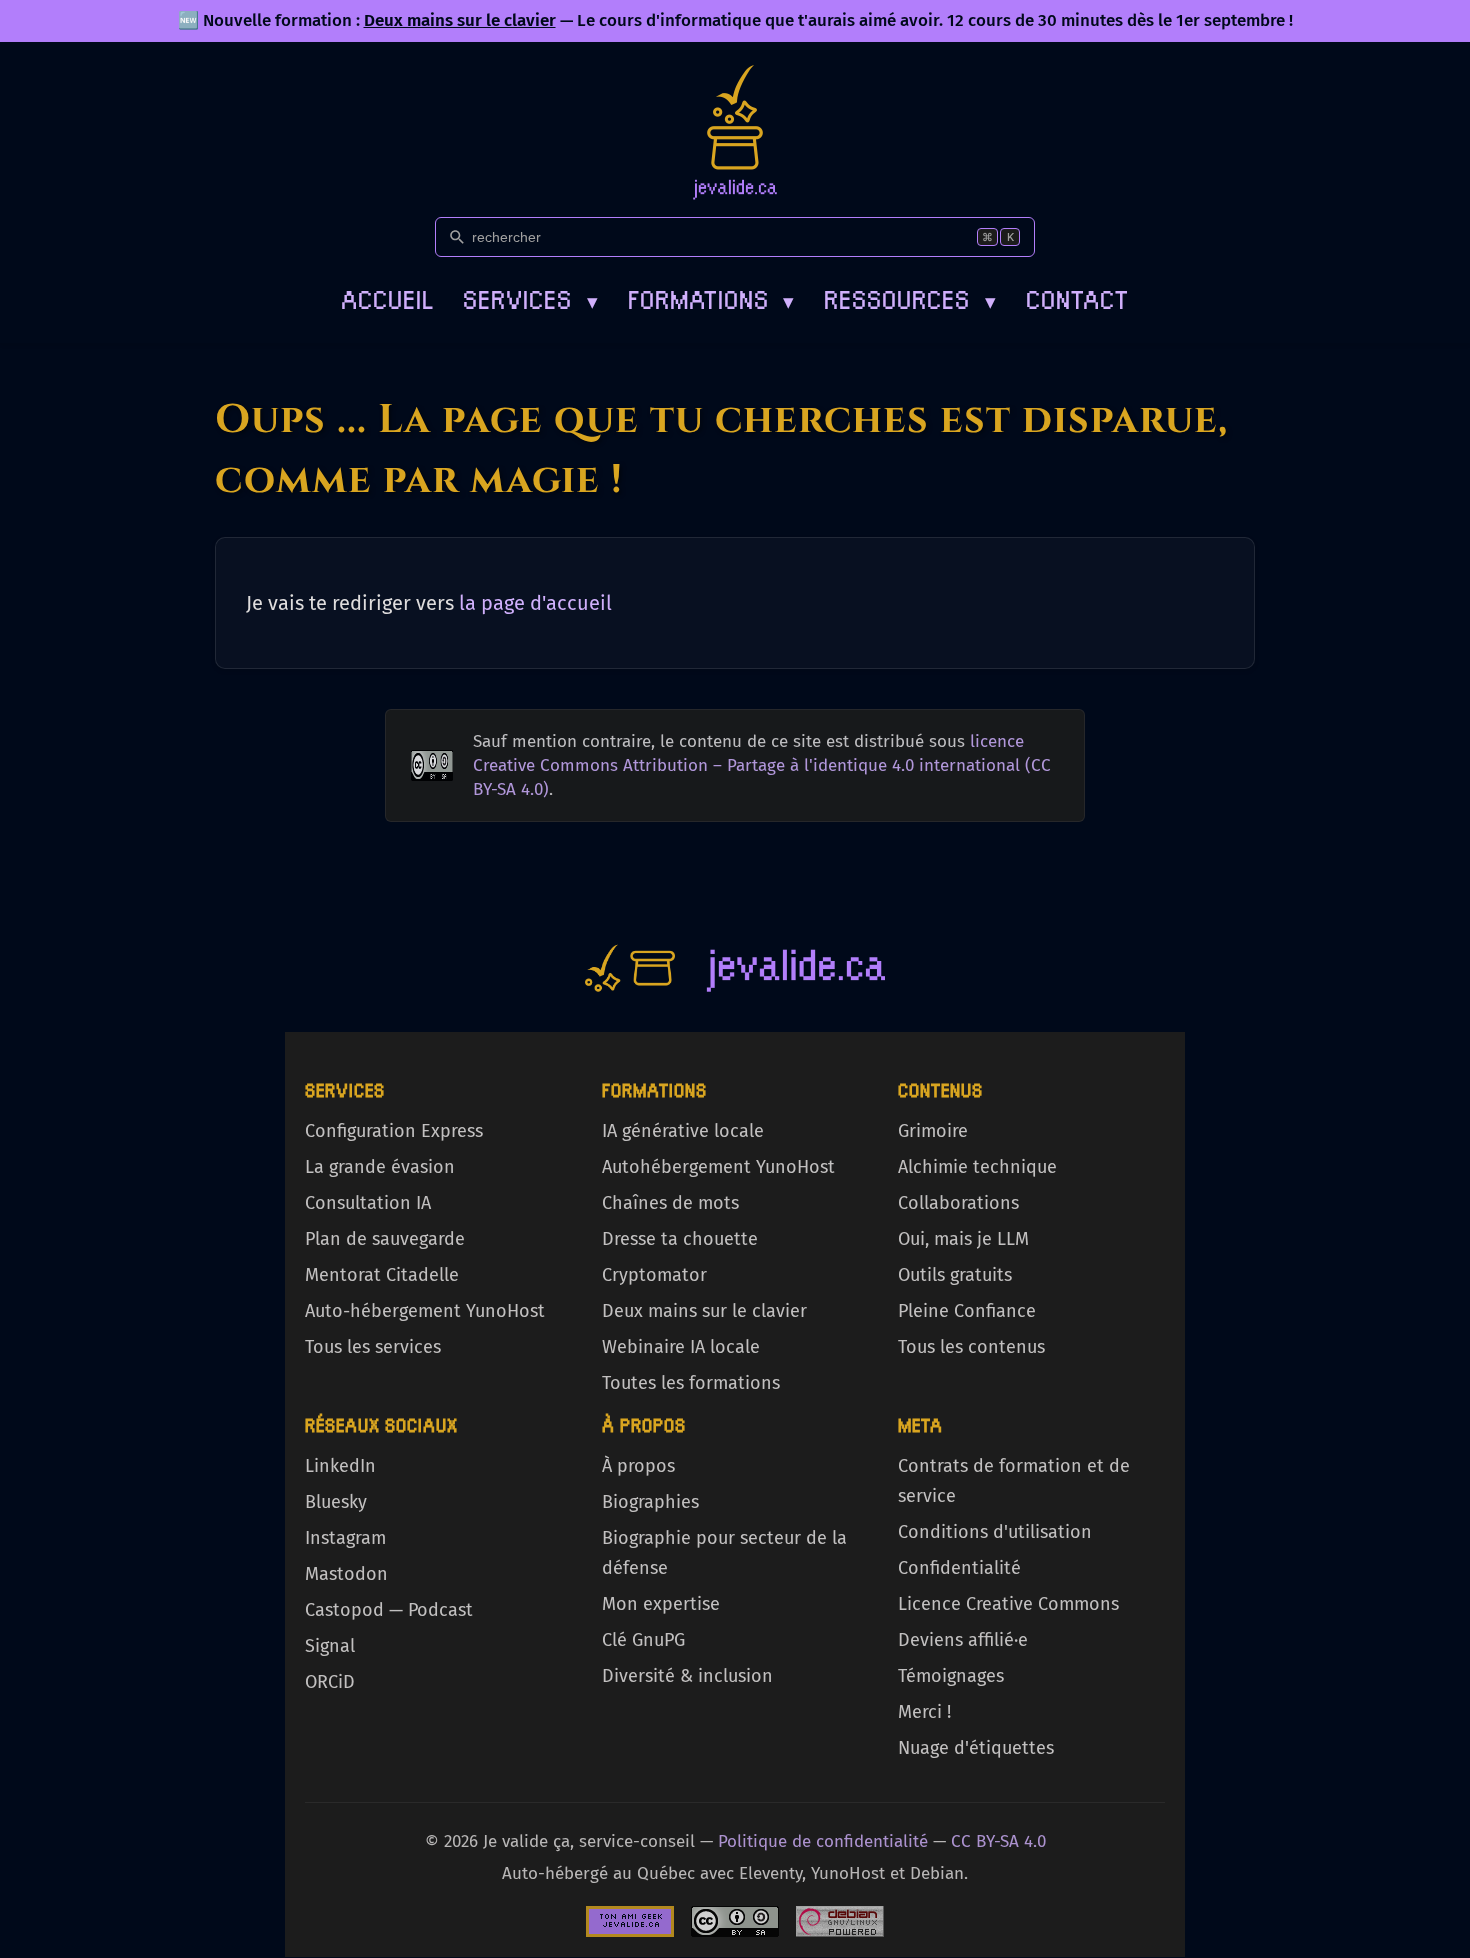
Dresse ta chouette (680, 1239)
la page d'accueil (535, 603)
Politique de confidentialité (823, 1841)
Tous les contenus (971, 1347)
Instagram (345, 1538)
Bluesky (336, 1502)
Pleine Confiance (967, 1311)
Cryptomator (654, 1275)
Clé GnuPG (643, 1640)
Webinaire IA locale (681, 1347)
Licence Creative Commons (1008, 1604)
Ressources (910, 297)
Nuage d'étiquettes (976, 1748)
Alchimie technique (977, 1167)
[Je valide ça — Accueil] (735, 132)
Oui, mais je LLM (963, 1239)
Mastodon (346, 1574)
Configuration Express (394, 1131)
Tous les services (373, 1347)
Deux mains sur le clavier (460, 20)
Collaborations (958, 1203)
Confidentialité (959, 1568)
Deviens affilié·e (963, 1640)
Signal (330, 1646)
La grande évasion (380, 1167)
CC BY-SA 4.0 (998, 1841)
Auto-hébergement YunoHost (425, 1311)
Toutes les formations (691, 1383)
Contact (1077, 297)
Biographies (650, 1502)
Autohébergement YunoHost (718, 1167)
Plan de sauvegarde (385, 1239)
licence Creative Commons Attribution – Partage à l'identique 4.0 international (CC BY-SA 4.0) (762, 765)
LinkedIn (340, 1466)
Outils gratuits (955, 1275)
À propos (638, 1466)
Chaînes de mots (670, 1203)
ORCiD (330, 1682)
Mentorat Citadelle (382, 1275)
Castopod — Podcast (389, 1610)
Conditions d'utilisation (995, 1532)
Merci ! (924, 1712)
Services (530, 297)
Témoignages (951, 1676)
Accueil (387, 297)
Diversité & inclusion (687, 1676)
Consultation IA (368, 1203)
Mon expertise (661, 1604)
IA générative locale (683, 1131)
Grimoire (933, 1131)
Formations (711, 297)
